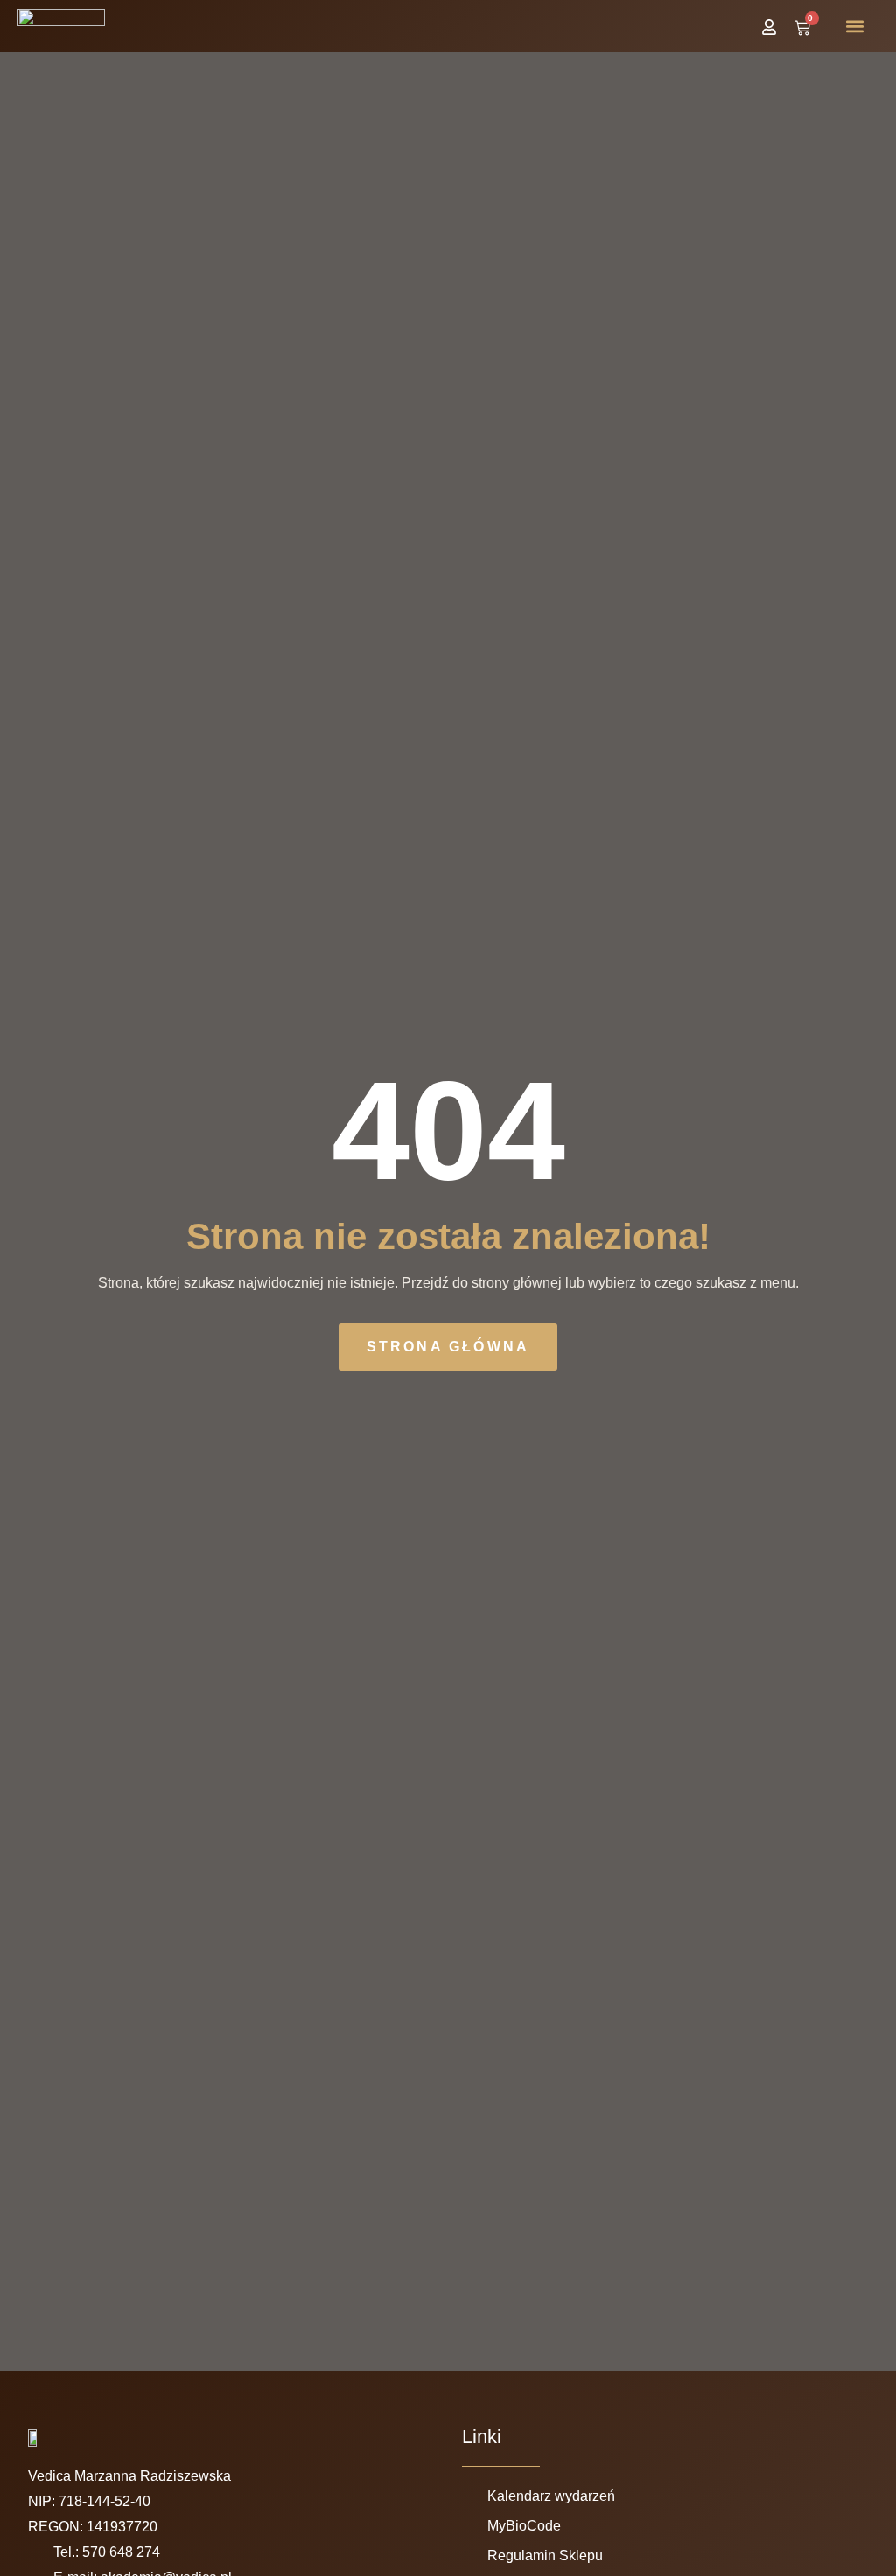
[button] (855, 27)
